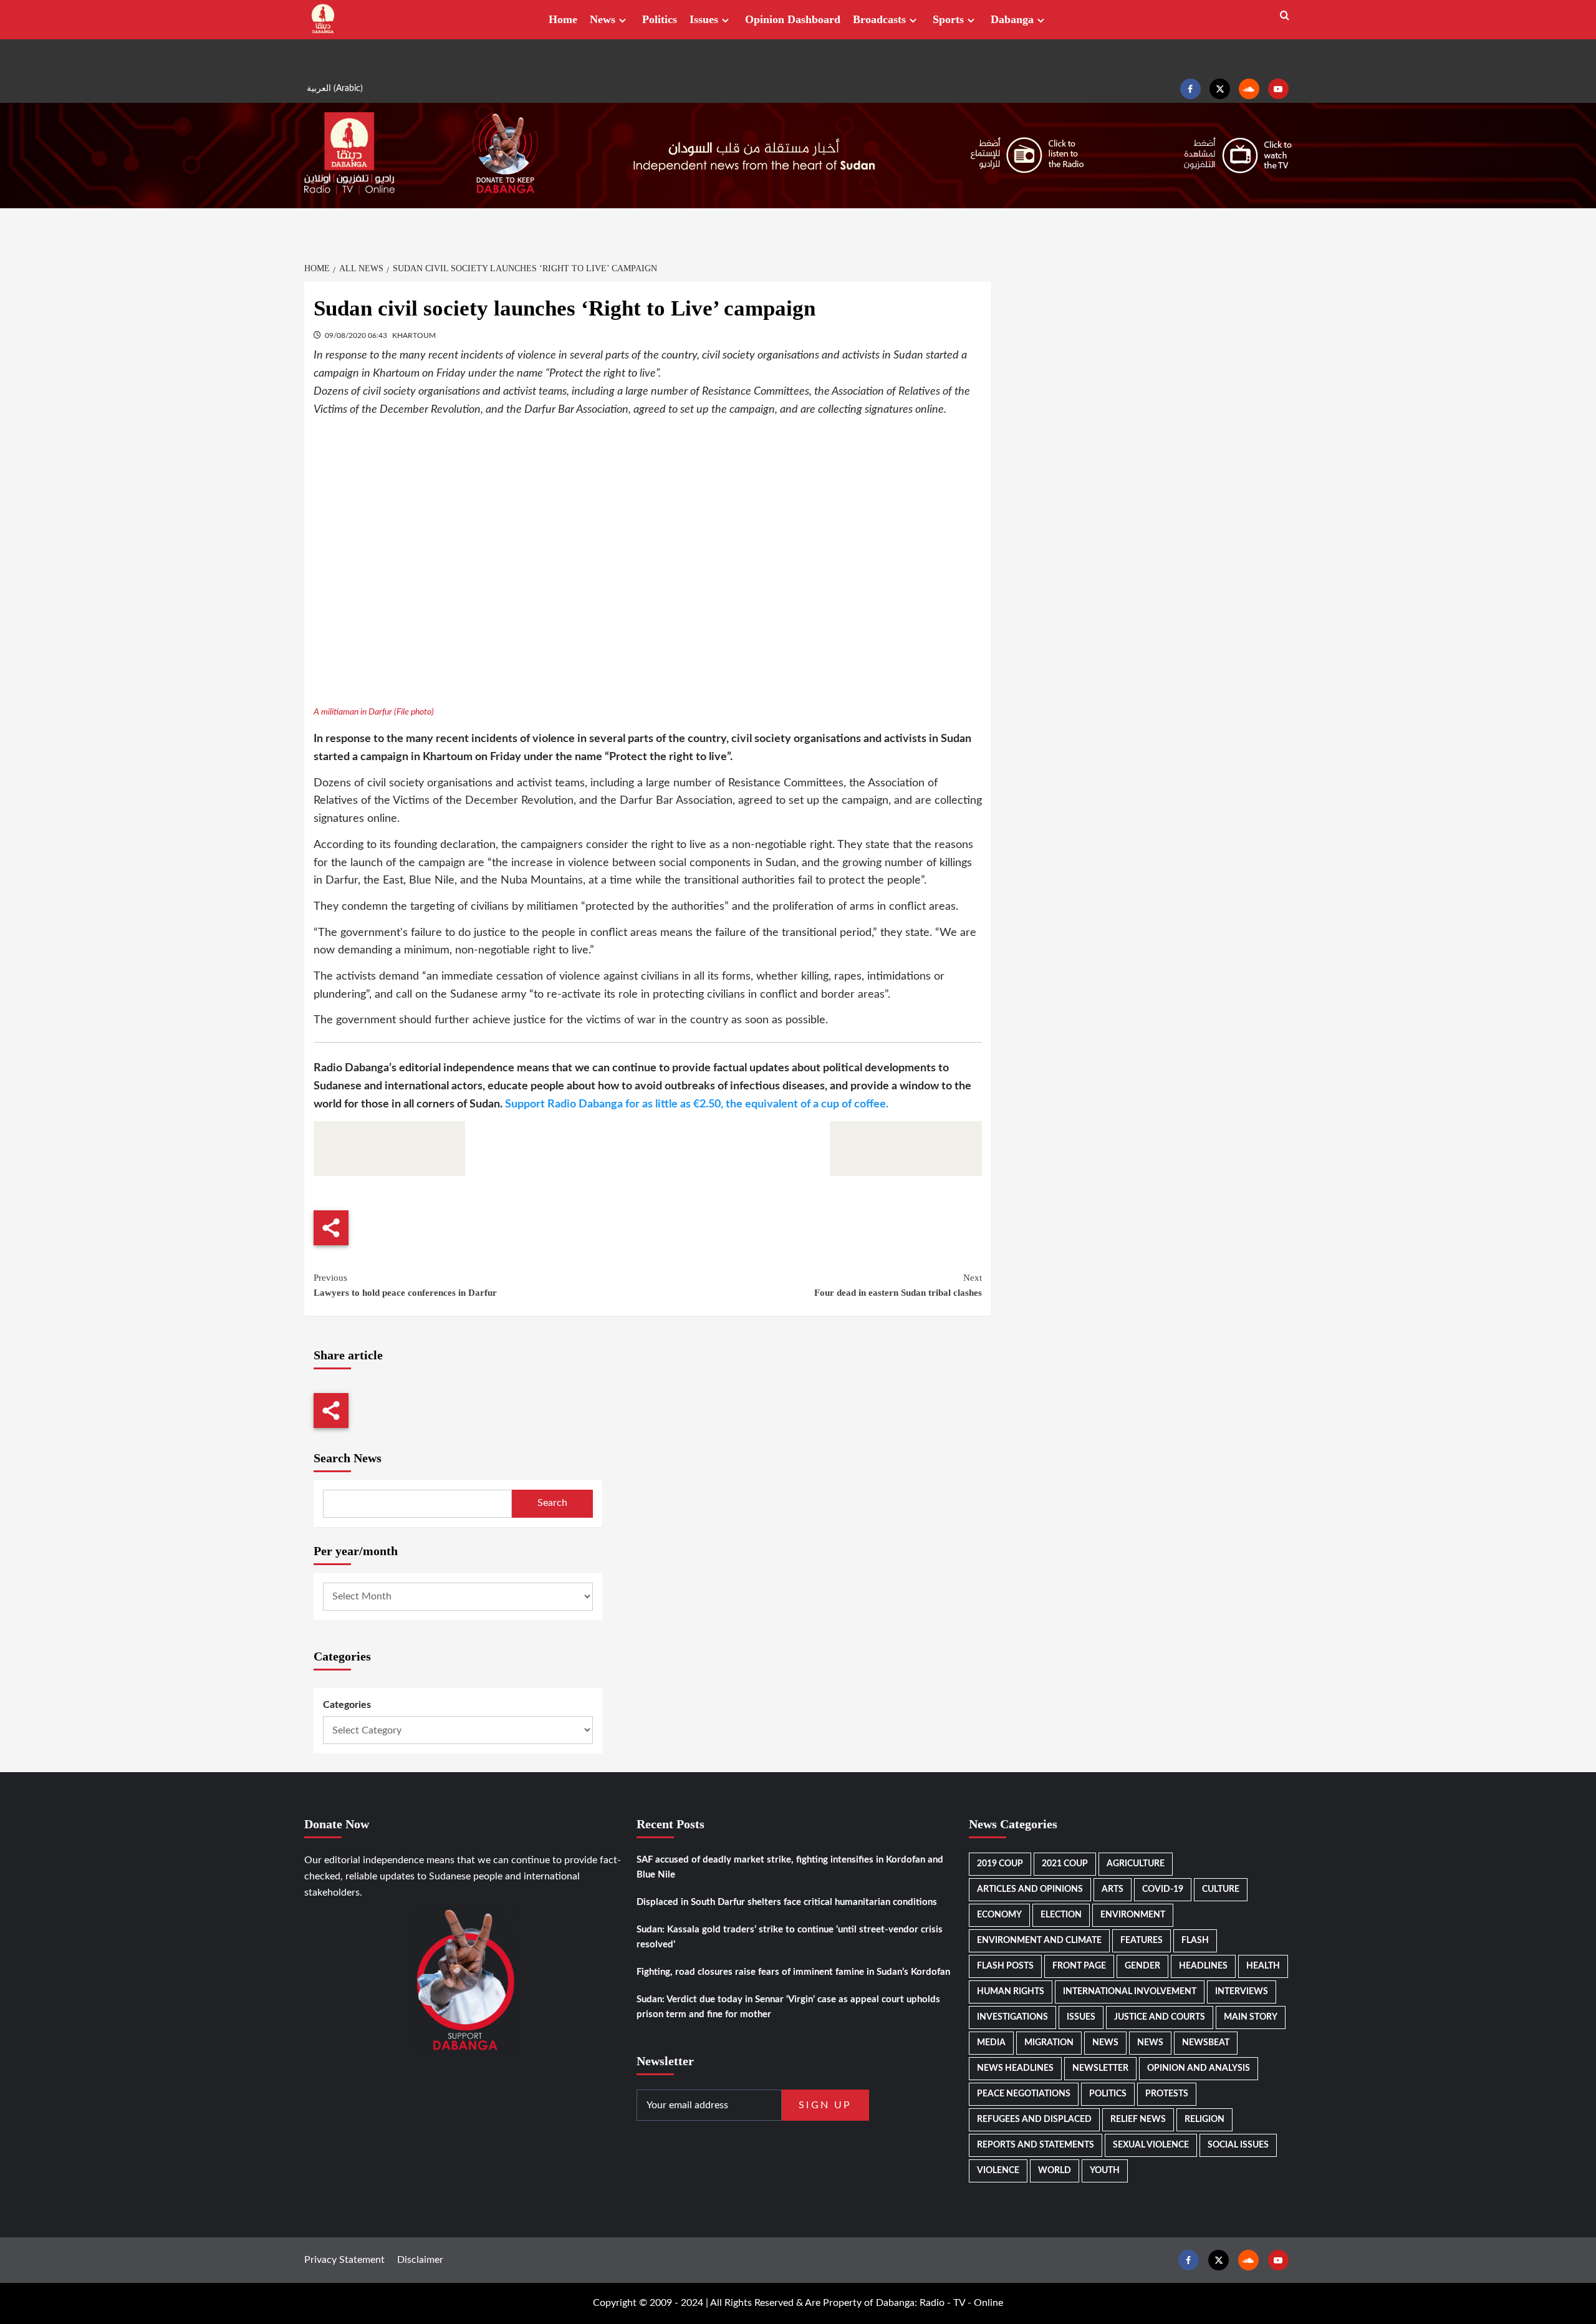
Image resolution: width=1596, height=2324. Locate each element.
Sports (948, 19)
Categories (347, 1705)
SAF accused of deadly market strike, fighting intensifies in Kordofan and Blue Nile (790, 1867)
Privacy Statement (344, 2260)
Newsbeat (1206, 2043)
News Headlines (1015, 2068)
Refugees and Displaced (1034, 2119)
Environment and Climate (1039, 1941)
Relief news (1138, 2119)
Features (1142, 1941)
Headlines (1203, 1966)
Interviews (1242, 1992)
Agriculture (1136, 1864)
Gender (1142, 1966)
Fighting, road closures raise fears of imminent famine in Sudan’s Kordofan (793, 1972)
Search (552, 1503)
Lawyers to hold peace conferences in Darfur (405, 1285)
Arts (1113, 1889)
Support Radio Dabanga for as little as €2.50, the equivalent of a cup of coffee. (697, 1104)
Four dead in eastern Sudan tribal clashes (898, 1285)
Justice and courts (1160, 2017)
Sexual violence (1151, 2145)
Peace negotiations (1024, 2094)
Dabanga (1012, 19)
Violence (998, 2171)
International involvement (1130, 1992)
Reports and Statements (1036, 2145)
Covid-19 (1163, 1889)
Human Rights (1011, 1992)
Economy (999, 1915)
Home (563, 19)
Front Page (1079, 1966)
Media (991, 2043)
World (1055, 2171)
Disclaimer (420, 2260)
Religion (1204, 2119)
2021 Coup (1065, 1864)
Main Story (1251, 2017)
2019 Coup (1000, 1864)
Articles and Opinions (1030, 1889)
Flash (1195, 1941)
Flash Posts (1005, 1966)
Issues (704, 19)
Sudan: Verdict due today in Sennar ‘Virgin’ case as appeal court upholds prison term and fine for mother (788, 2007)
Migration (1049, 2043)
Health (1263, 1966)
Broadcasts (879, 19)
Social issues (1238, 2145)
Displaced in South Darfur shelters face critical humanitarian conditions (787, 1902)
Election (1061, 1915)
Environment (1133, 1915)
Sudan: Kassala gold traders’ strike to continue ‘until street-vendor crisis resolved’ (790, 1937)
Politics (660, 19)
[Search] (1285, 16)
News (603, 19)
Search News (348, 1458)
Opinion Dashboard (793, 19)
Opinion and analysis (1199, 2068)
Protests (1167, 2094)
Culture (1221, 1889)
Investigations (1012, 2017)
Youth (1105, 2171)
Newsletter (1100, 2068)
